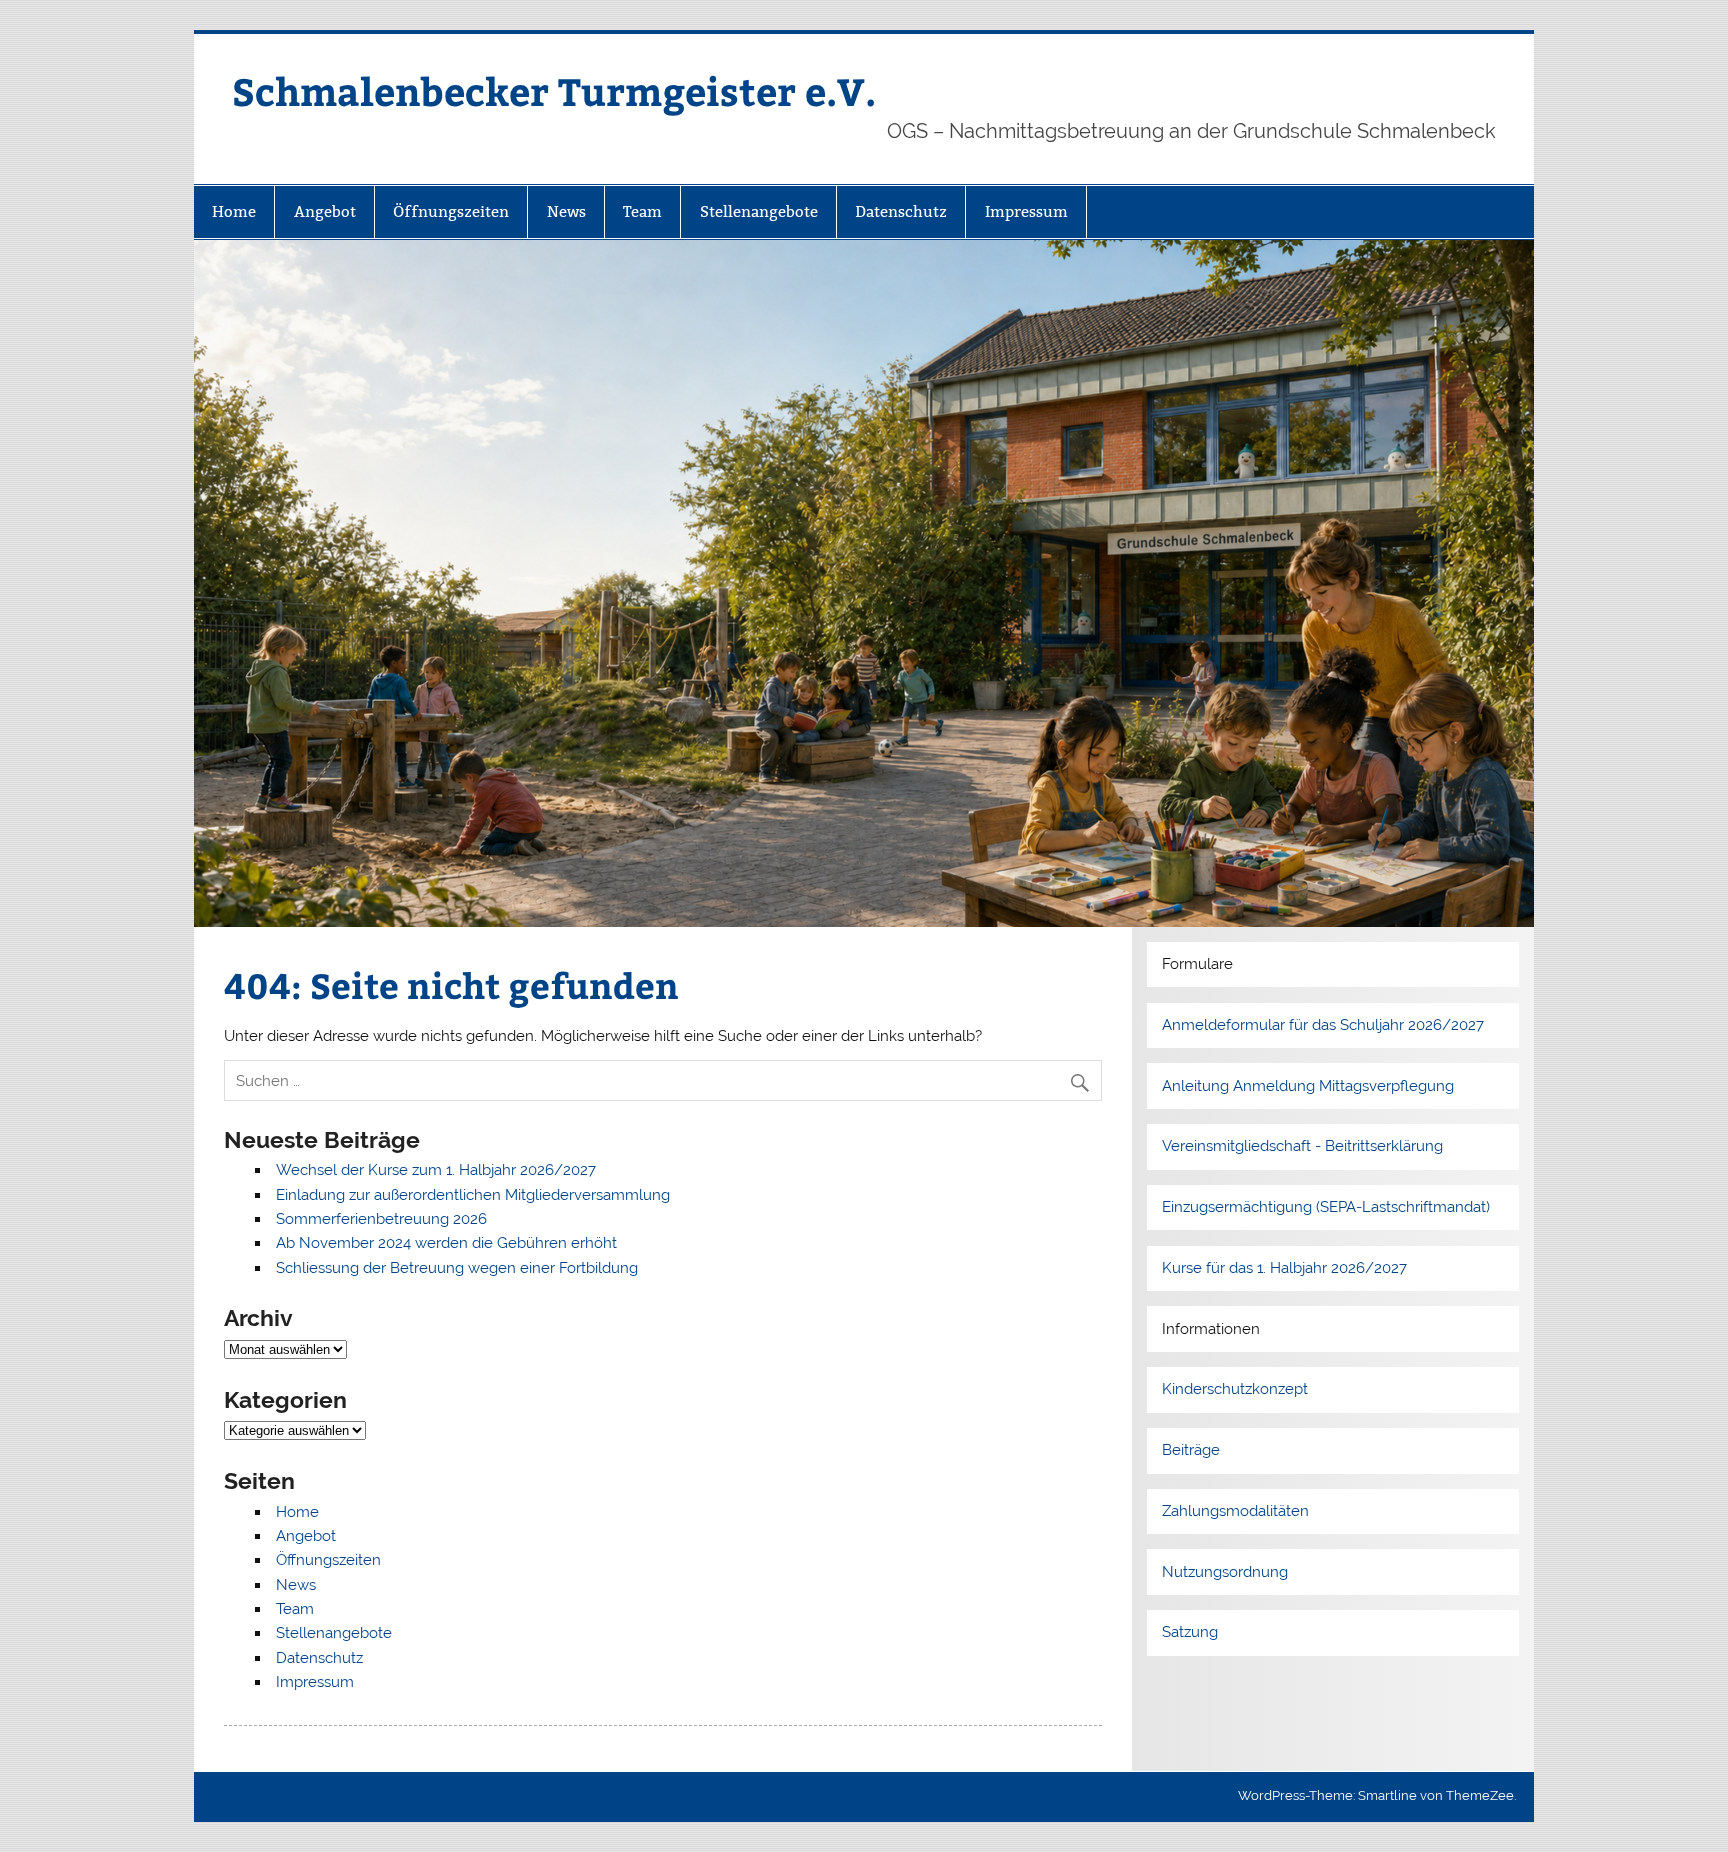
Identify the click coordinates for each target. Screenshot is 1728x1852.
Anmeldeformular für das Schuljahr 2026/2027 (1323, 1025)
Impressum (1026, 211)
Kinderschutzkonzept (1235, 1389)
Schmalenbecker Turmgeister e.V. (554, 90)
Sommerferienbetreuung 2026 (381, 1219)
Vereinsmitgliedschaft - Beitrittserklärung (1302, 1146)
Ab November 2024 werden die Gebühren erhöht (446, 1243)
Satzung (1190, 1632)
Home (234, 211)
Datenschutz (901, 211)
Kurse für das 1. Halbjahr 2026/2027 (1284, 1268)
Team (642, 211)
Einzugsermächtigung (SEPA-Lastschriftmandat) (1326, 1207)
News (566, 211)
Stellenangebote (759, 211)
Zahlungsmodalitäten (1235, 1511)
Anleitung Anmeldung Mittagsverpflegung (1308, 1086)
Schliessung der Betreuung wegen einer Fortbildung (457, 1268)
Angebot (325, 211)
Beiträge (1191, 1450)
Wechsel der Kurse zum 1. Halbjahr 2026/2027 (436, 1170)
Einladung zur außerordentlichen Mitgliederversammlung (473, 1195)
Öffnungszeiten (451, 211)
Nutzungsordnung (1225, 1572)
